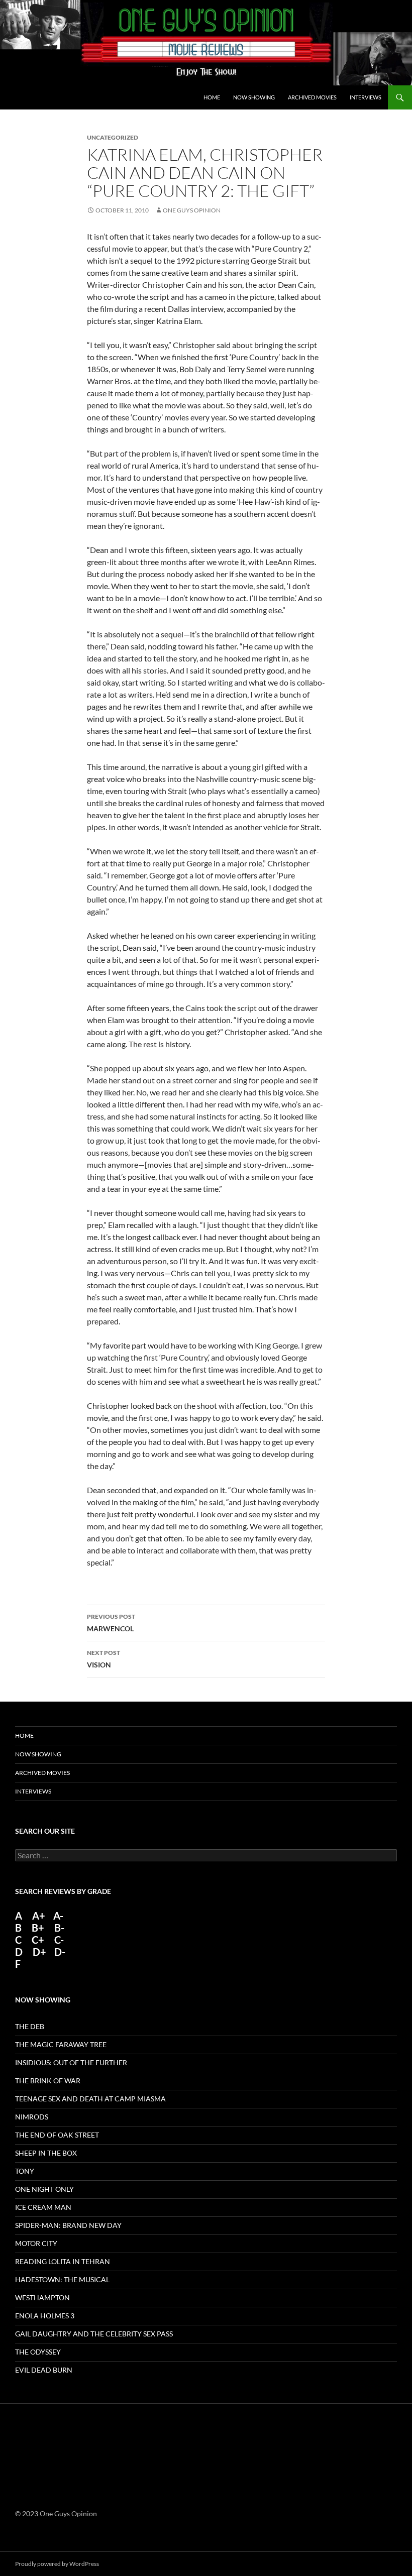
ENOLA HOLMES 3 (45, 2316)
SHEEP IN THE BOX (46, 2153)
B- (59, 1928)
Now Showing (254, 97)
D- (59, 1952)
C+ (38, 1940)
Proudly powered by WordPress (57, 2564)
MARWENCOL (111, 1623)
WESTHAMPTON (42, 2298)
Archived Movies (312, 97)
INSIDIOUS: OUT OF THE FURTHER (71, 2062)
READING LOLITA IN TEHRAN (63, 2261)
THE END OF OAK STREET (57, 2135)
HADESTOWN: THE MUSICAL (62, 2279)
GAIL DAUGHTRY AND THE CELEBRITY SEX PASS (94, 2334)
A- (58, 1916)
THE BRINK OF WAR (48, 2081)
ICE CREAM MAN (43, 2207)
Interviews (366, 97)
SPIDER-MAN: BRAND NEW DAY (68, 2225)
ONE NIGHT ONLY (44, 2189)
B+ (38, 1928)
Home (212, 97)
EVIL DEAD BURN (44, 2370)
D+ (39, 1952)
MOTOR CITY (36, 2243)
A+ (39, 1916)
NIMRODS (32, 2117)
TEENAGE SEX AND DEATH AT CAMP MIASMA (90, 2099)
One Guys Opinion (192, 210)
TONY (25, 2171)
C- (59, 1940)
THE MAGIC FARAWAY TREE (61, 2044)
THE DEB (30, 2026)
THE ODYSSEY (38, 2352)
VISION (104, 1659)
